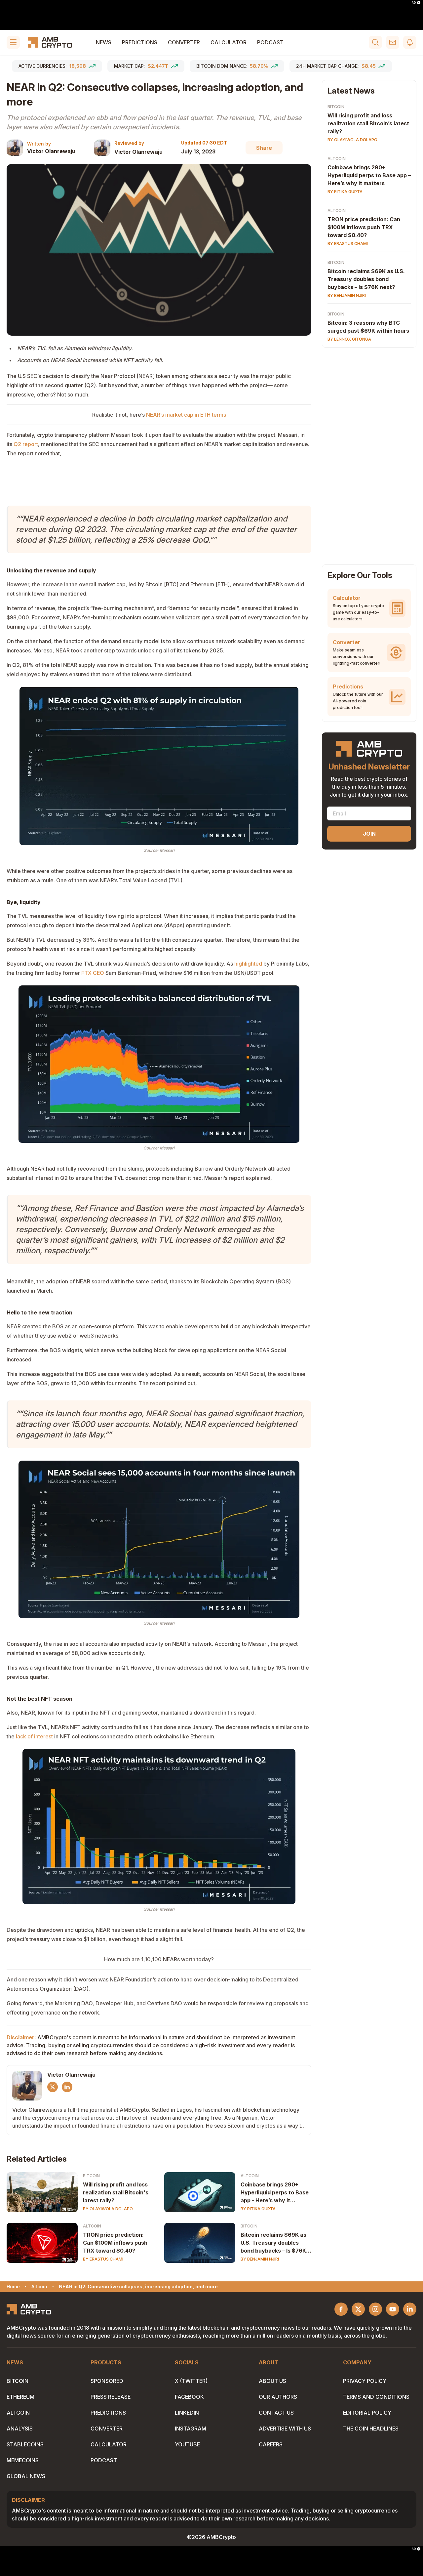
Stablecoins (25, 2444)
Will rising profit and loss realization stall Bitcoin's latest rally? (116, 2192)
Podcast (270, 42)
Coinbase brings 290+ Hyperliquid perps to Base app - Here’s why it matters (275, 2193)
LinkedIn (187, 2413)
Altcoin (250, 2176)
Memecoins (23, 2460)
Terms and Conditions (376, 2397)
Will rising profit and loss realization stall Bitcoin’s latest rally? (368, 123)
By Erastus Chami (103, 2259)
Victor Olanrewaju (51, 151)
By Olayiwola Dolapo (108, 2209)
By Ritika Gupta (258, 2209)
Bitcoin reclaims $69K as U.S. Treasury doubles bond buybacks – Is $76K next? (273, 2243)
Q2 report (26, 444)
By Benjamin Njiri (260, 2259)
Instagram (191, 2429)
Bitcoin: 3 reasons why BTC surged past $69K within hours (368, 327)
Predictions (140, 42)
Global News (26, 2476)
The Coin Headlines (371, 2429)
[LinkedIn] (67, 2087)
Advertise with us (285, 2429)
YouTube (187, 2444)
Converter (184, 42)
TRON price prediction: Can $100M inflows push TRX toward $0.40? (115, 2243)
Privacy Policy (365, 2381)
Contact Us (276, 2413)
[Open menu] (13, 42)
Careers (271, 2444)
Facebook (189, 2397)
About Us (272, 2381)
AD (414, 3)
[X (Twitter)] (53, 2087)
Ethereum (20, 2397)
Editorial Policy (367, 2413)
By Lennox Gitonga (349, 339)
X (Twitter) (191, 2381)
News (104, 42)
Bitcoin (91, 2176)
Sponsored (107, 2381)
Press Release (111, 2397)
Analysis (20, 2429)
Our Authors (278, 2397)
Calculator (229, 42)
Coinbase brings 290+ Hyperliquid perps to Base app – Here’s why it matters (369, 175)
